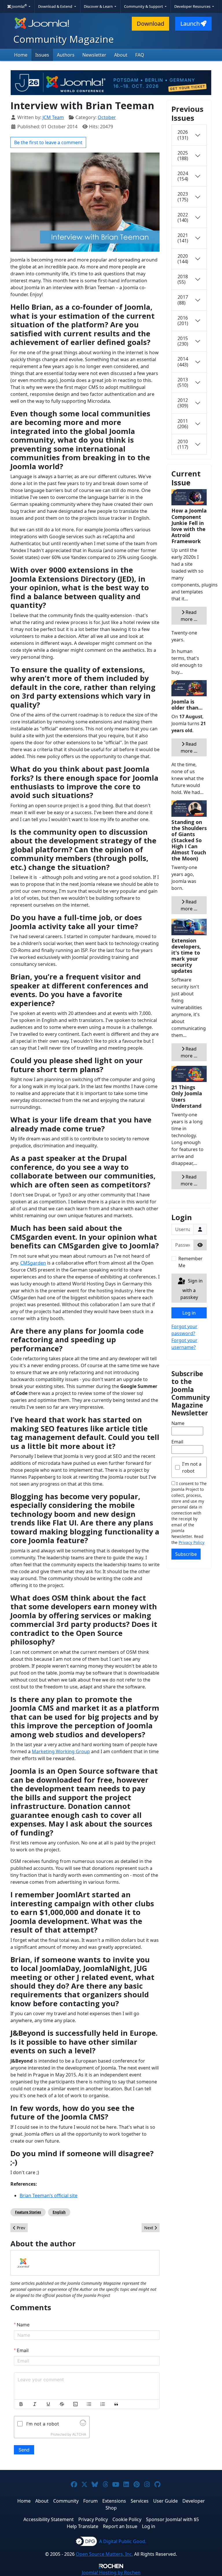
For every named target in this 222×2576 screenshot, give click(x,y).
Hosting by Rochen (111, 2573)
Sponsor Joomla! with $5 (172, 2519)
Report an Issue (120, 2526)
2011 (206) (183, 424)
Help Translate (83, 2526)
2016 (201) (183, 321)
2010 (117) (183, 444)
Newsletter (94, 55)
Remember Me (190, 1262)
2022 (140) (183, 217)
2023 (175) (183, 197)
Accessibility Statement (49, 2519)
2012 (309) (183, 403)
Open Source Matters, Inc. (104, 2554)
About (121, 55)
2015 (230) (183, 341)
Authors (66, 55)
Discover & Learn (99, 6)
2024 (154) (183, 176)
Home (21, 55)
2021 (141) (183, 238)
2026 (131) (183, 135)
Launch (190, 24)
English (59, 2212)
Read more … (189, 616)
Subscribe (186, 1554)
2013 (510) (183, 382)
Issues (42, 55)
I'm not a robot (192, 1467)
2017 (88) (183, 300)
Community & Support (144, 6)
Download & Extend (56, 6)
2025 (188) (183, 156)
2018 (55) (183, 279)
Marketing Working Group (61, 1751)
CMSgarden (33, 1263)
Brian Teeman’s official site (49, 2195)
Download (150, 24)
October (107, 117)
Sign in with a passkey (192, 1289)
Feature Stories (28, 2212)
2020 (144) (183, 259)
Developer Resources (193, 6)
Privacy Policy (192, 1542)
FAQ (140, 55)
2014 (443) (183, 362)
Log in (189, 1313)
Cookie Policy (127, 2519)
